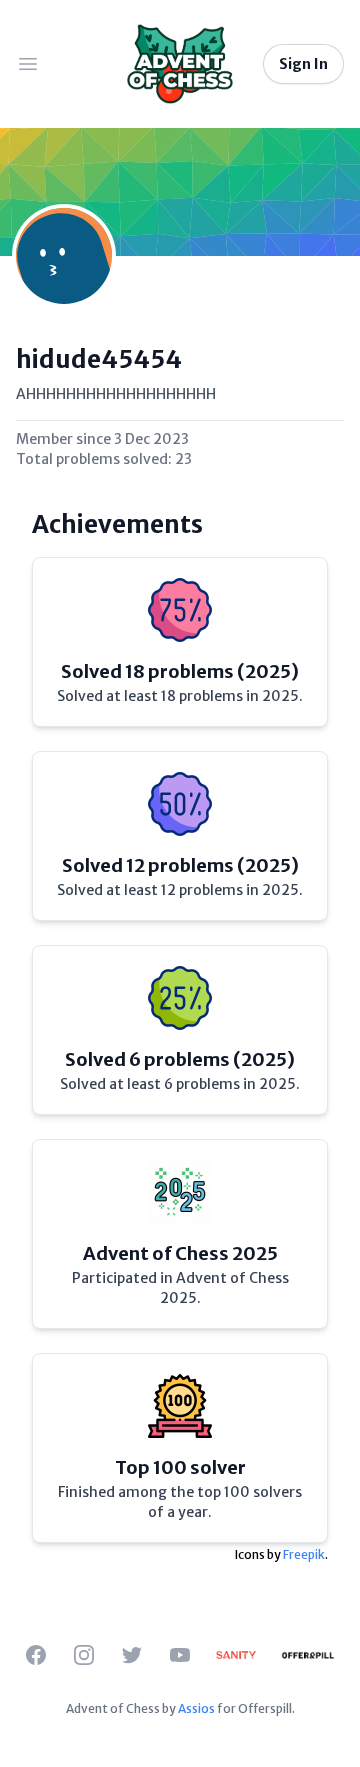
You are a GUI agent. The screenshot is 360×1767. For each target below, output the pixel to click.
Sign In (303, 64)
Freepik (304, 1554)
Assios (196, 1708)
